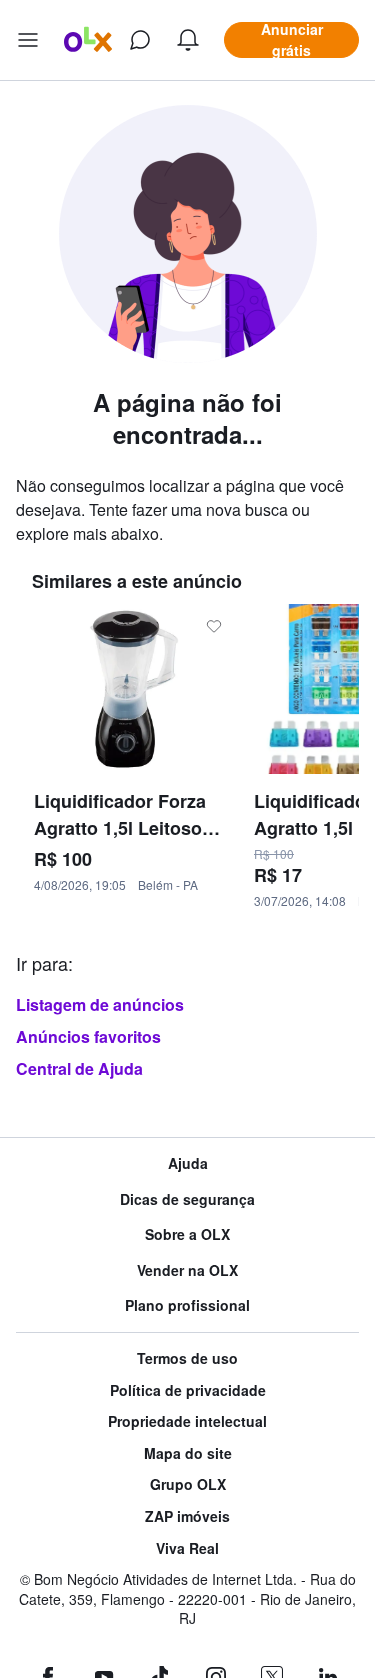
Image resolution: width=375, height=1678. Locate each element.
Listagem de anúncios (100, 1004)
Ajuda (188, 1163)
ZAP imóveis (187, 1516)
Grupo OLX (188, 1484)
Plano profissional (187, 1305)
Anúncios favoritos (88, 1036)
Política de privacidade (188, 1390)
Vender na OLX (187, 1270)
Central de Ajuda (79, 1068)
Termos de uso (187, 1358)
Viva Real (187, 1548)
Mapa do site (188, 1453)
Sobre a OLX (187, 1234)
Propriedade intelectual (187, 1421)
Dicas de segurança (187, 1199)
